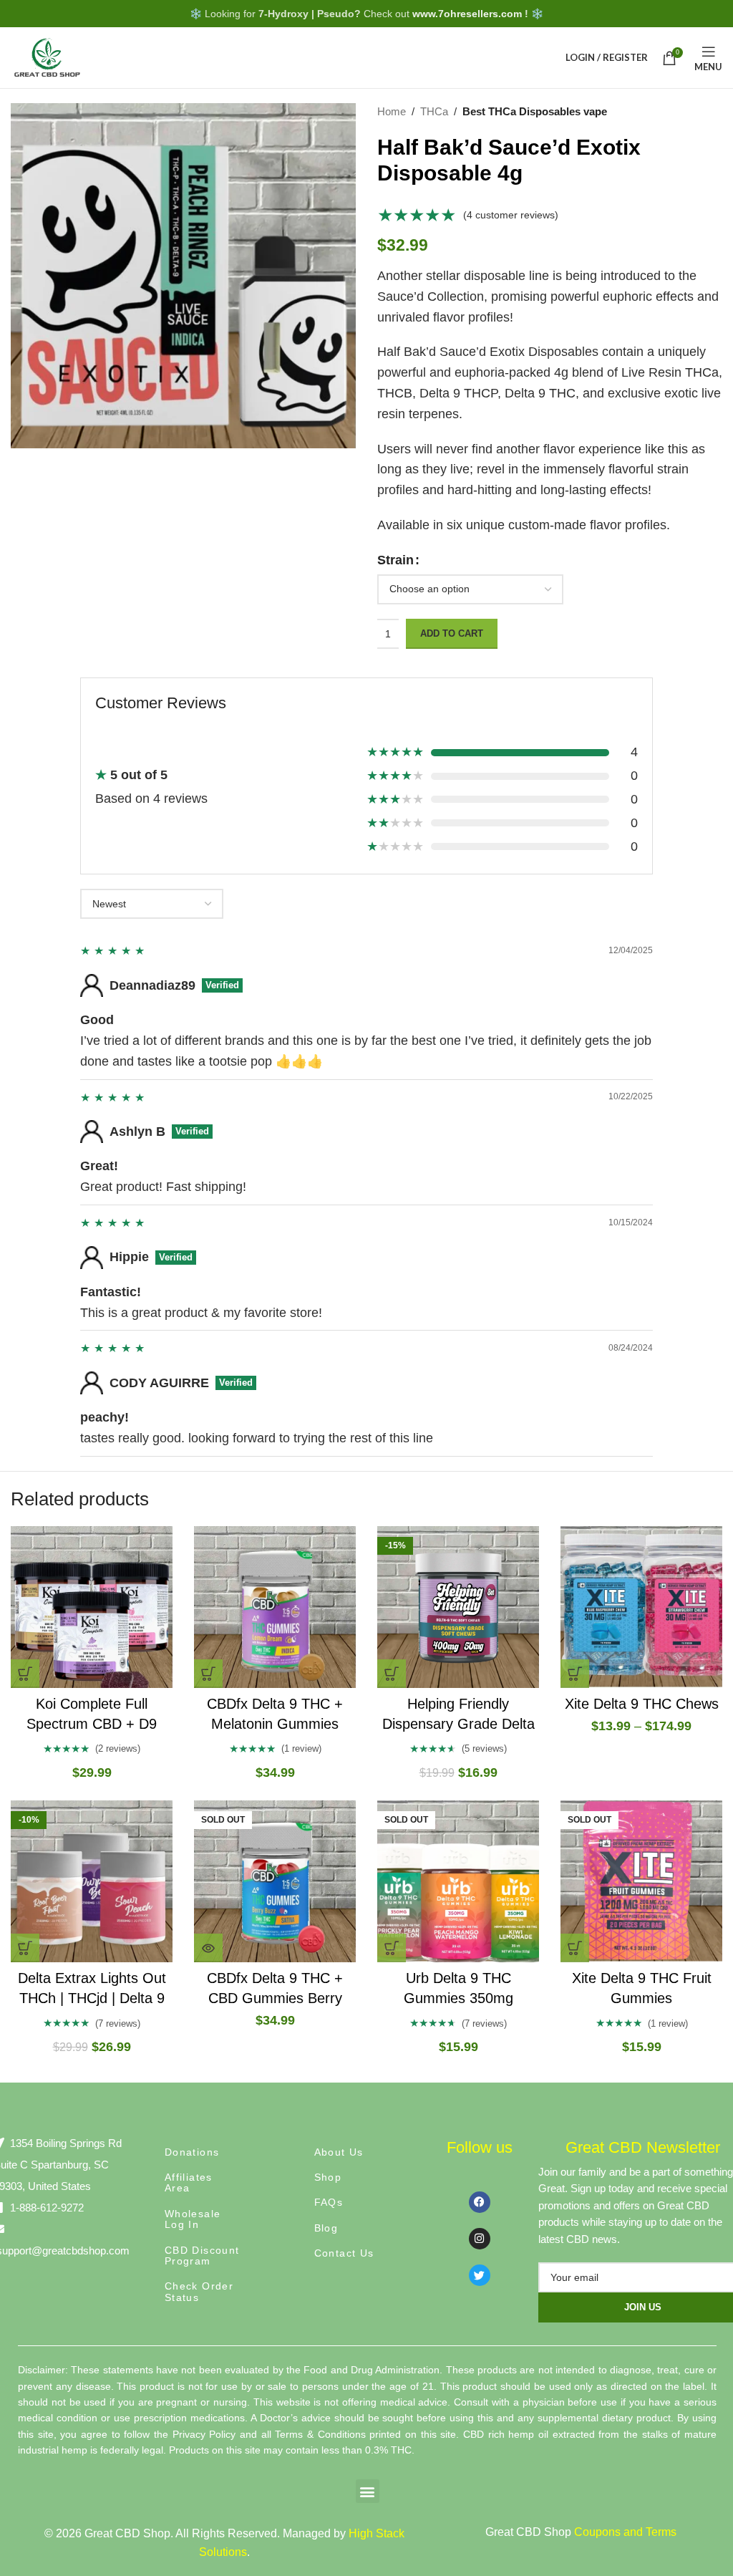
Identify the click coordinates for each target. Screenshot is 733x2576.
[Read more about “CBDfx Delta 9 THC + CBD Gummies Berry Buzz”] (208, 1948)
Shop (328, 2177)
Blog (326, 2228)
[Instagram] (480, 2239)
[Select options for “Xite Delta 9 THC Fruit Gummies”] (575, 1948)
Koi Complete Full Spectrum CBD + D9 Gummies (92, 1724)
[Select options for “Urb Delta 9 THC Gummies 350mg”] (392, 1948)
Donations (192, 2152)
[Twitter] (480, 2275)
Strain (395, 560)
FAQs (329, 2202)
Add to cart (452, 633)
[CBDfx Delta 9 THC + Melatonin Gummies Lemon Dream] (275, 1607)
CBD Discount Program (202, 2256)
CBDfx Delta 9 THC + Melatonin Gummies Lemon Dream (275, 1724)
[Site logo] (47, 57)
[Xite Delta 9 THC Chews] (641, 1607)
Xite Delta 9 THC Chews (642, 1704)
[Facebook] (480, 2202)
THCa (434, 111)
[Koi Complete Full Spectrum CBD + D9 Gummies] (92, 1607)
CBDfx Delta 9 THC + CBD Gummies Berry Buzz (275, 1998)
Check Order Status (199, 2291)
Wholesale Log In (193, 2219)
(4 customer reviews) (511, 215)
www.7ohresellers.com (467, 14)
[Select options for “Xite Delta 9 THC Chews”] (575, 1674)
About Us (339, 2152)
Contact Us (344, 2253)
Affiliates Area (189, 2182)
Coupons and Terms (625, 2532)
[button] (208, 1674)
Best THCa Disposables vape (535, 111)
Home (392, 111)
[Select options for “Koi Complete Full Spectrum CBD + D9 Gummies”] (25, 1674)
